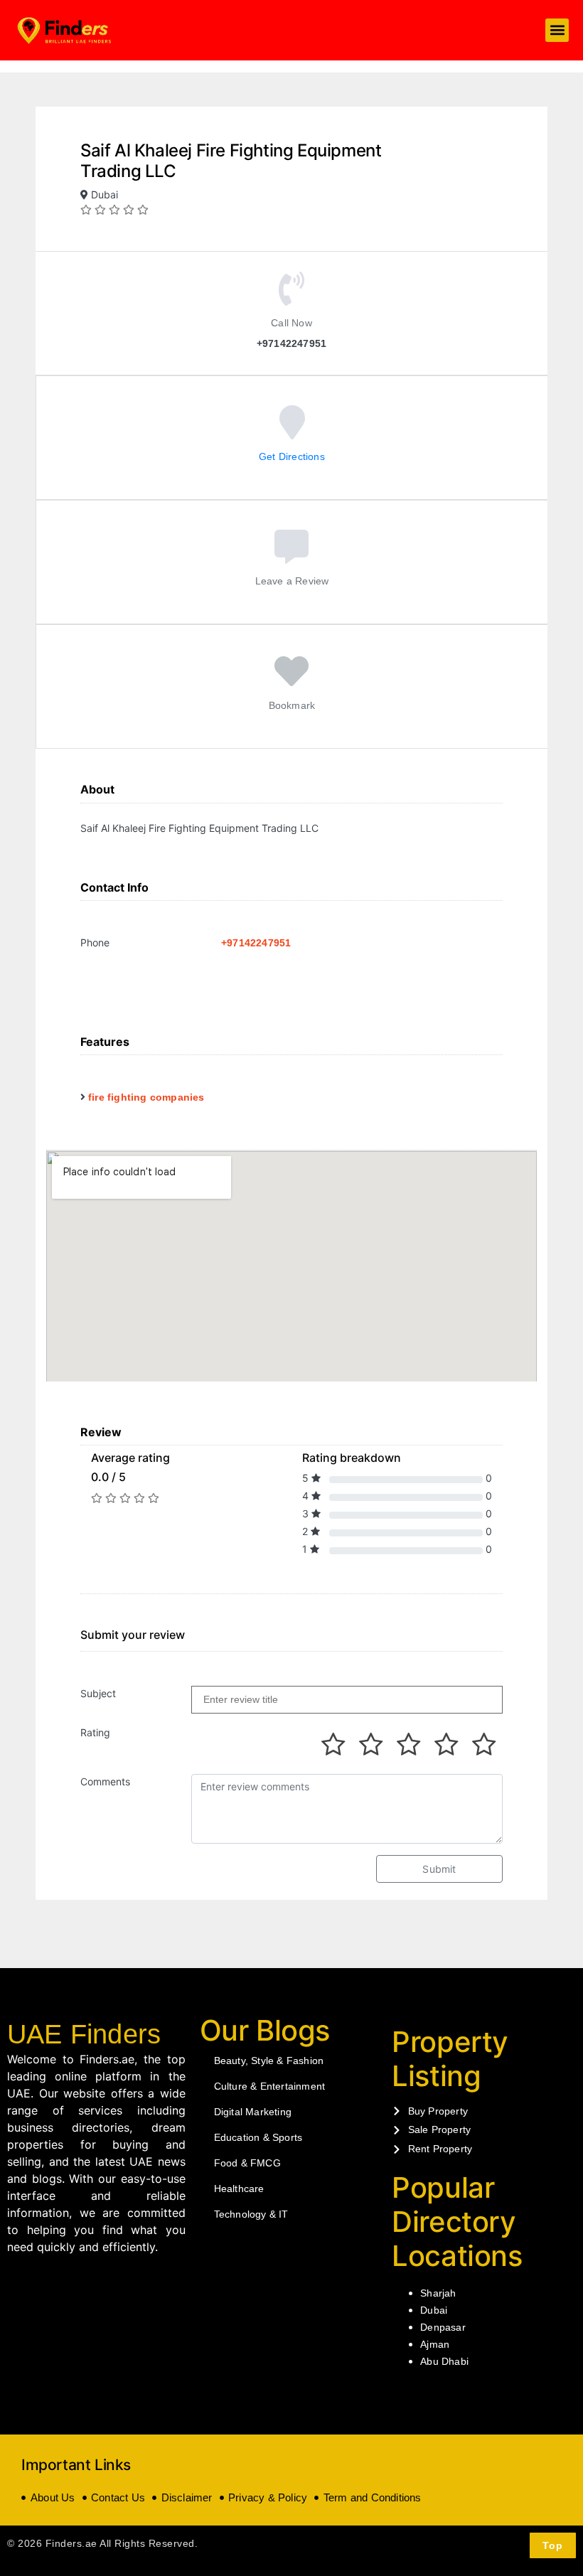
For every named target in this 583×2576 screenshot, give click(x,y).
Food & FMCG (247, 2163)
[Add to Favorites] (291, 681)
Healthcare (239, 2188)
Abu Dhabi (444, 2361)
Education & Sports (258, 2137)
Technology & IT (251, 2214)
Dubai (434, 2310)
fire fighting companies (146, 1097)
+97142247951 (256, 943)
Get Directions (292, 456)
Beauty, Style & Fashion (269, 2061)
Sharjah (438, 2293)
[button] (557, 30)
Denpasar (443, 2327)
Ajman (435, 2344)
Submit (439, 1869)
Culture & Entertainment (270, 2086)
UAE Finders (84, 2034)
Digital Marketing (253, 2112)
